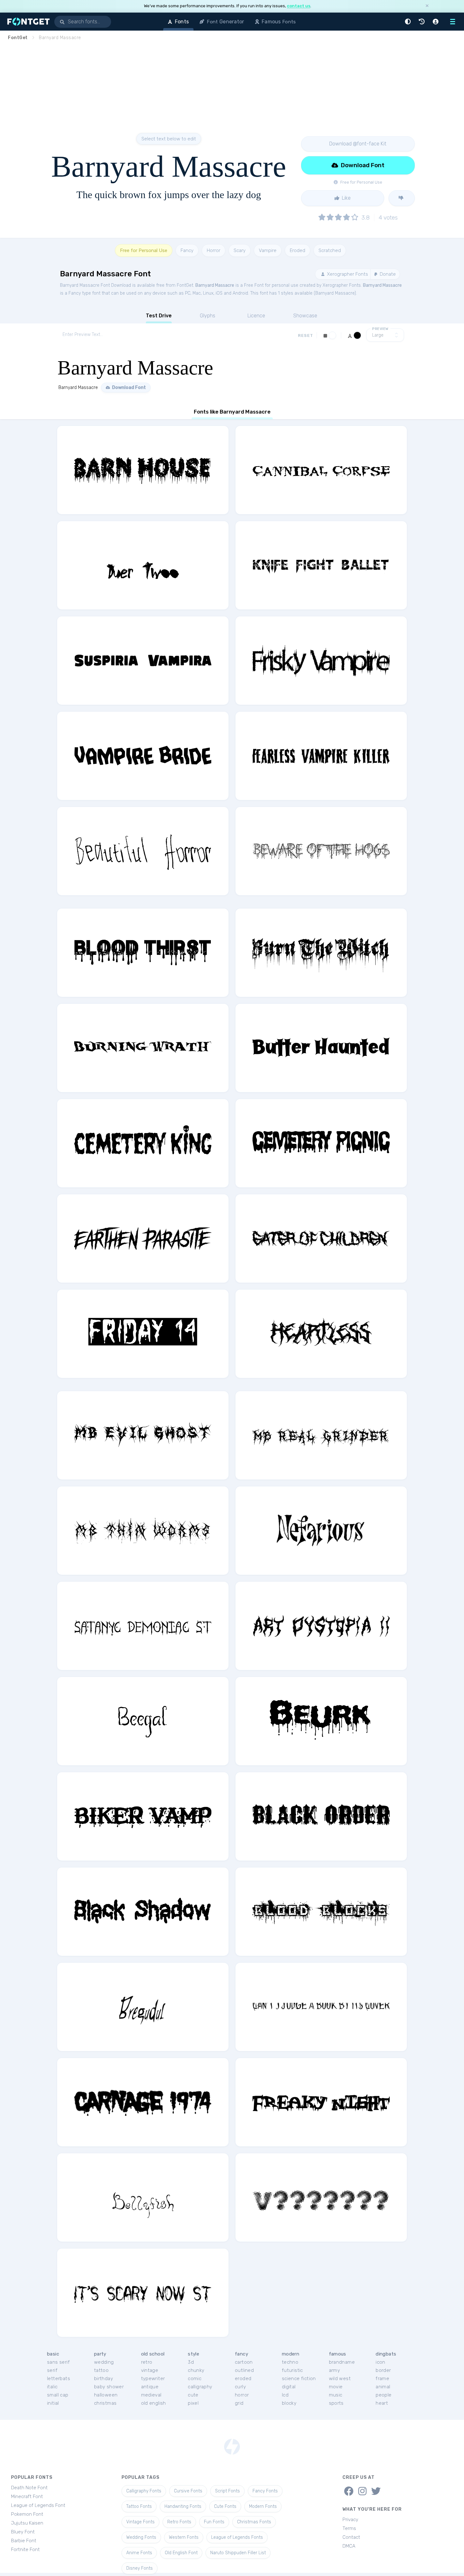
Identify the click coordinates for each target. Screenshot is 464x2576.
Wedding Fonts (141, 2537)
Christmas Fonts (254, 2522)
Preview (380, 329)
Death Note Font (29, 2488)
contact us (299, 6)
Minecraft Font (27, 2497)
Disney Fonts (140, 2568)
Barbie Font (24, 2541)
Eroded (297, 250)
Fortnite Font (25, 2550)
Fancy (187, 250)
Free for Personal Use (144, 250)
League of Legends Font (38, 2505)
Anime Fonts (139, 2553)
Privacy (350, 2520)
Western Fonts (184, 2537)
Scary (240, 250)
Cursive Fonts (188, 2491)
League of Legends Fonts (237, 2537)
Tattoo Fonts (139, 2506)
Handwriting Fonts (183, 2506)
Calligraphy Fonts (144, 2491)
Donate (387, 274)
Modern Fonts (263, 2506)
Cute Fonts (225, 2506)
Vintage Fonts (140, 2522)
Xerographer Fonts (347, 274)
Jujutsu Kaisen (27, 2523)
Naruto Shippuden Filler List (238, 2553)
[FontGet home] (27, 22)
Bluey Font (23, 2532)
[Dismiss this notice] (427, 6)
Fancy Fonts (265, 2491)
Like (346, 198)
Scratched (330, 250)
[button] (409, 22)
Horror (214, 250)
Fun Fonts (214, 2522)
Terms (349, 2528)
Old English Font (181, 2553)
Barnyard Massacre (215, 285)
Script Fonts (227, 2491)
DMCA (349, 2546)
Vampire (268, 250)
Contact (351, 2537)
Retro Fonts (179, 2522)
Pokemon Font (27, 2514)
